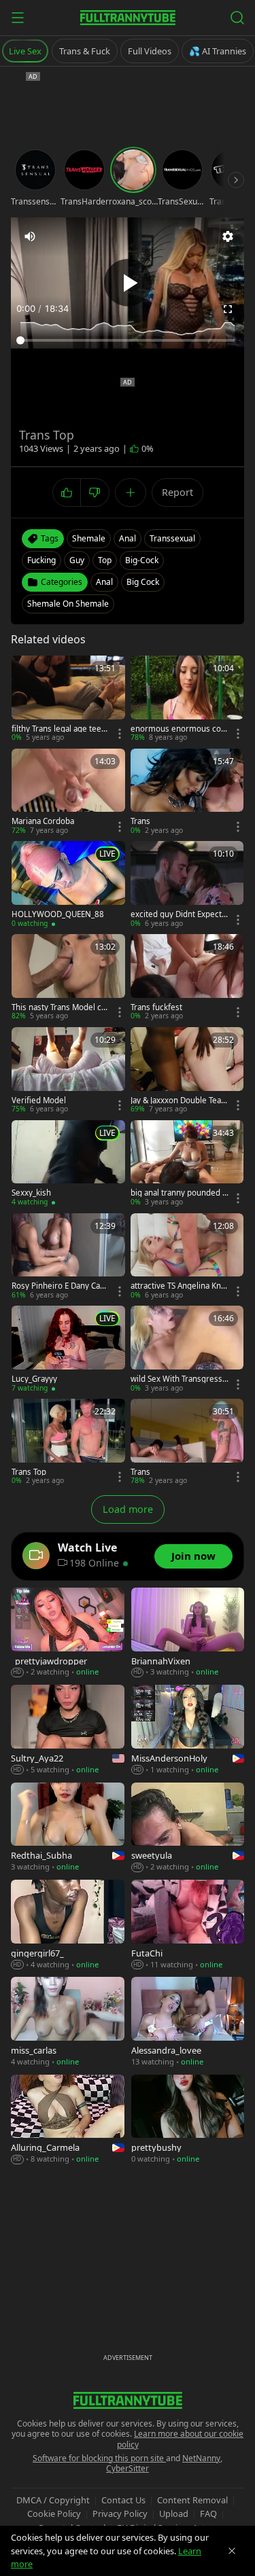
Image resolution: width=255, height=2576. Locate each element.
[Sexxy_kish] (68, 1164)
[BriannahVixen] (188, 1633)
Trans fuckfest (156, 1007)
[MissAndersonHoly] (188, 1730)
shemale (89, 538)
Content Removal (192, 2500)
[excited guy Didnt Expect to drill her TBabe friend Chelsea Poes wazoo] (187, 885)
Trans (140, 821)
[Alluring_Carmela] (68, 2120)
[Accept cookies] (232, 2551)
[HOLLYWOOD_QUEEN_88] (68, 885)
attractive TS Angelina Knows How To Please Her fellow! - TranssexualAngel (178, 1286)
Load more (128, 1509)
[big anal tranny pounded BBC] (187, 1164)
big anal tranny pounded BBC (179, 1193)
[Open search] (237, 18)
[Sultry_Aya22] (68, 1730)
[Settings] (228, 236)
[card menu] (120, 734)
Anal (104, 582)
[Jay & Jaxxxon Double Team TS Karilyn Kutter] (187, 1071)
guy (77, 560)
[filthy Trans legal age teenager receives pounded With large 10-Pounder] (68, 699)
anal (128, 538)
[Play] (128, 283)
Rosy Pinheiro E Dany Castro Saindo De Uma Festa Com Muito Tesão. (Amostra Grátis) (60, 1286)
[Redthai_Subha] (68, 1828)
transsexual (172, 538)
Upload (174, 2514)
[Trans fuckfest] (187, 978)
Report (177, 492)
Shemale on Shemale (68, 604)
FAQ (208, 2514)
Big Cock (143, 582)
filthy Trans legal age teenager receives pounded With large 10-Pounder (61, 729)
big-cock (142, 560)
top (105, 560)
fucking (41, 560)
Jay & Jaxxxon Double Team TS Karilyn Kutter (180, 1101)
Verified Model (39, 1101)
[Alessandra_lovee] (188, 2022)
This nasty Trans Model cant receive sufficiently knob (60, 1007)
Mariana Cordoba (43, 821)
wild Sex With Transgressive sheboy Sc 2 (180, 1379)
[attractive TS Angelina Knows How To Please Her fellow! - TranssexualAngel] (187, 1257)
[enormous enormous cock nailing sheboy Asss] (187, 699)
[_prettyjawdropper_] (68, 1633)
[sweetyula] (188, 1828)
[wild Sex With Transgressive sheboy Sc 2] (187, 1349)
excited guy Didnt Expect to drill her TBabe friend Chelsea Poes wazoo (179, 914)
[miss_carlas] (68, 2022)
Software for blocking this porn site (99, 2458)
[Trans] (187, 792)
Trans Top (29, 1472)
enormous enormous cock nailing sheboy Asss (178, 729)
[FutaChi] (188, 1925)
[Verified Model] (68, 1071)
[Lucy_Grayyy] (68, 1349)
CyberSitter (128, 2468)
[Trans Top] (68, 1443)
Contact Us (123, 2500)
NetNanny (201, 2458)
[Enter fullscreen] (228, 309)
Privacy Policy (120, 2514)
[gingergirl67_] (68, 1925)
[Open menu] (18, 18)
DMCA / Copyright (53, 2500)
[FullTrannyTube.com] (128, 18)
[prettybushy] (188, 2120)
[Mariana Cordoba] (68, 792)
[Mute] (30, 236)
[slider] (128, 340)
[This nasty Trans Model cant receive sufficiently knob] (68, 978)
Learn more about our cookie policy (181, 2439)
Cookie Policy (54, 2514)
